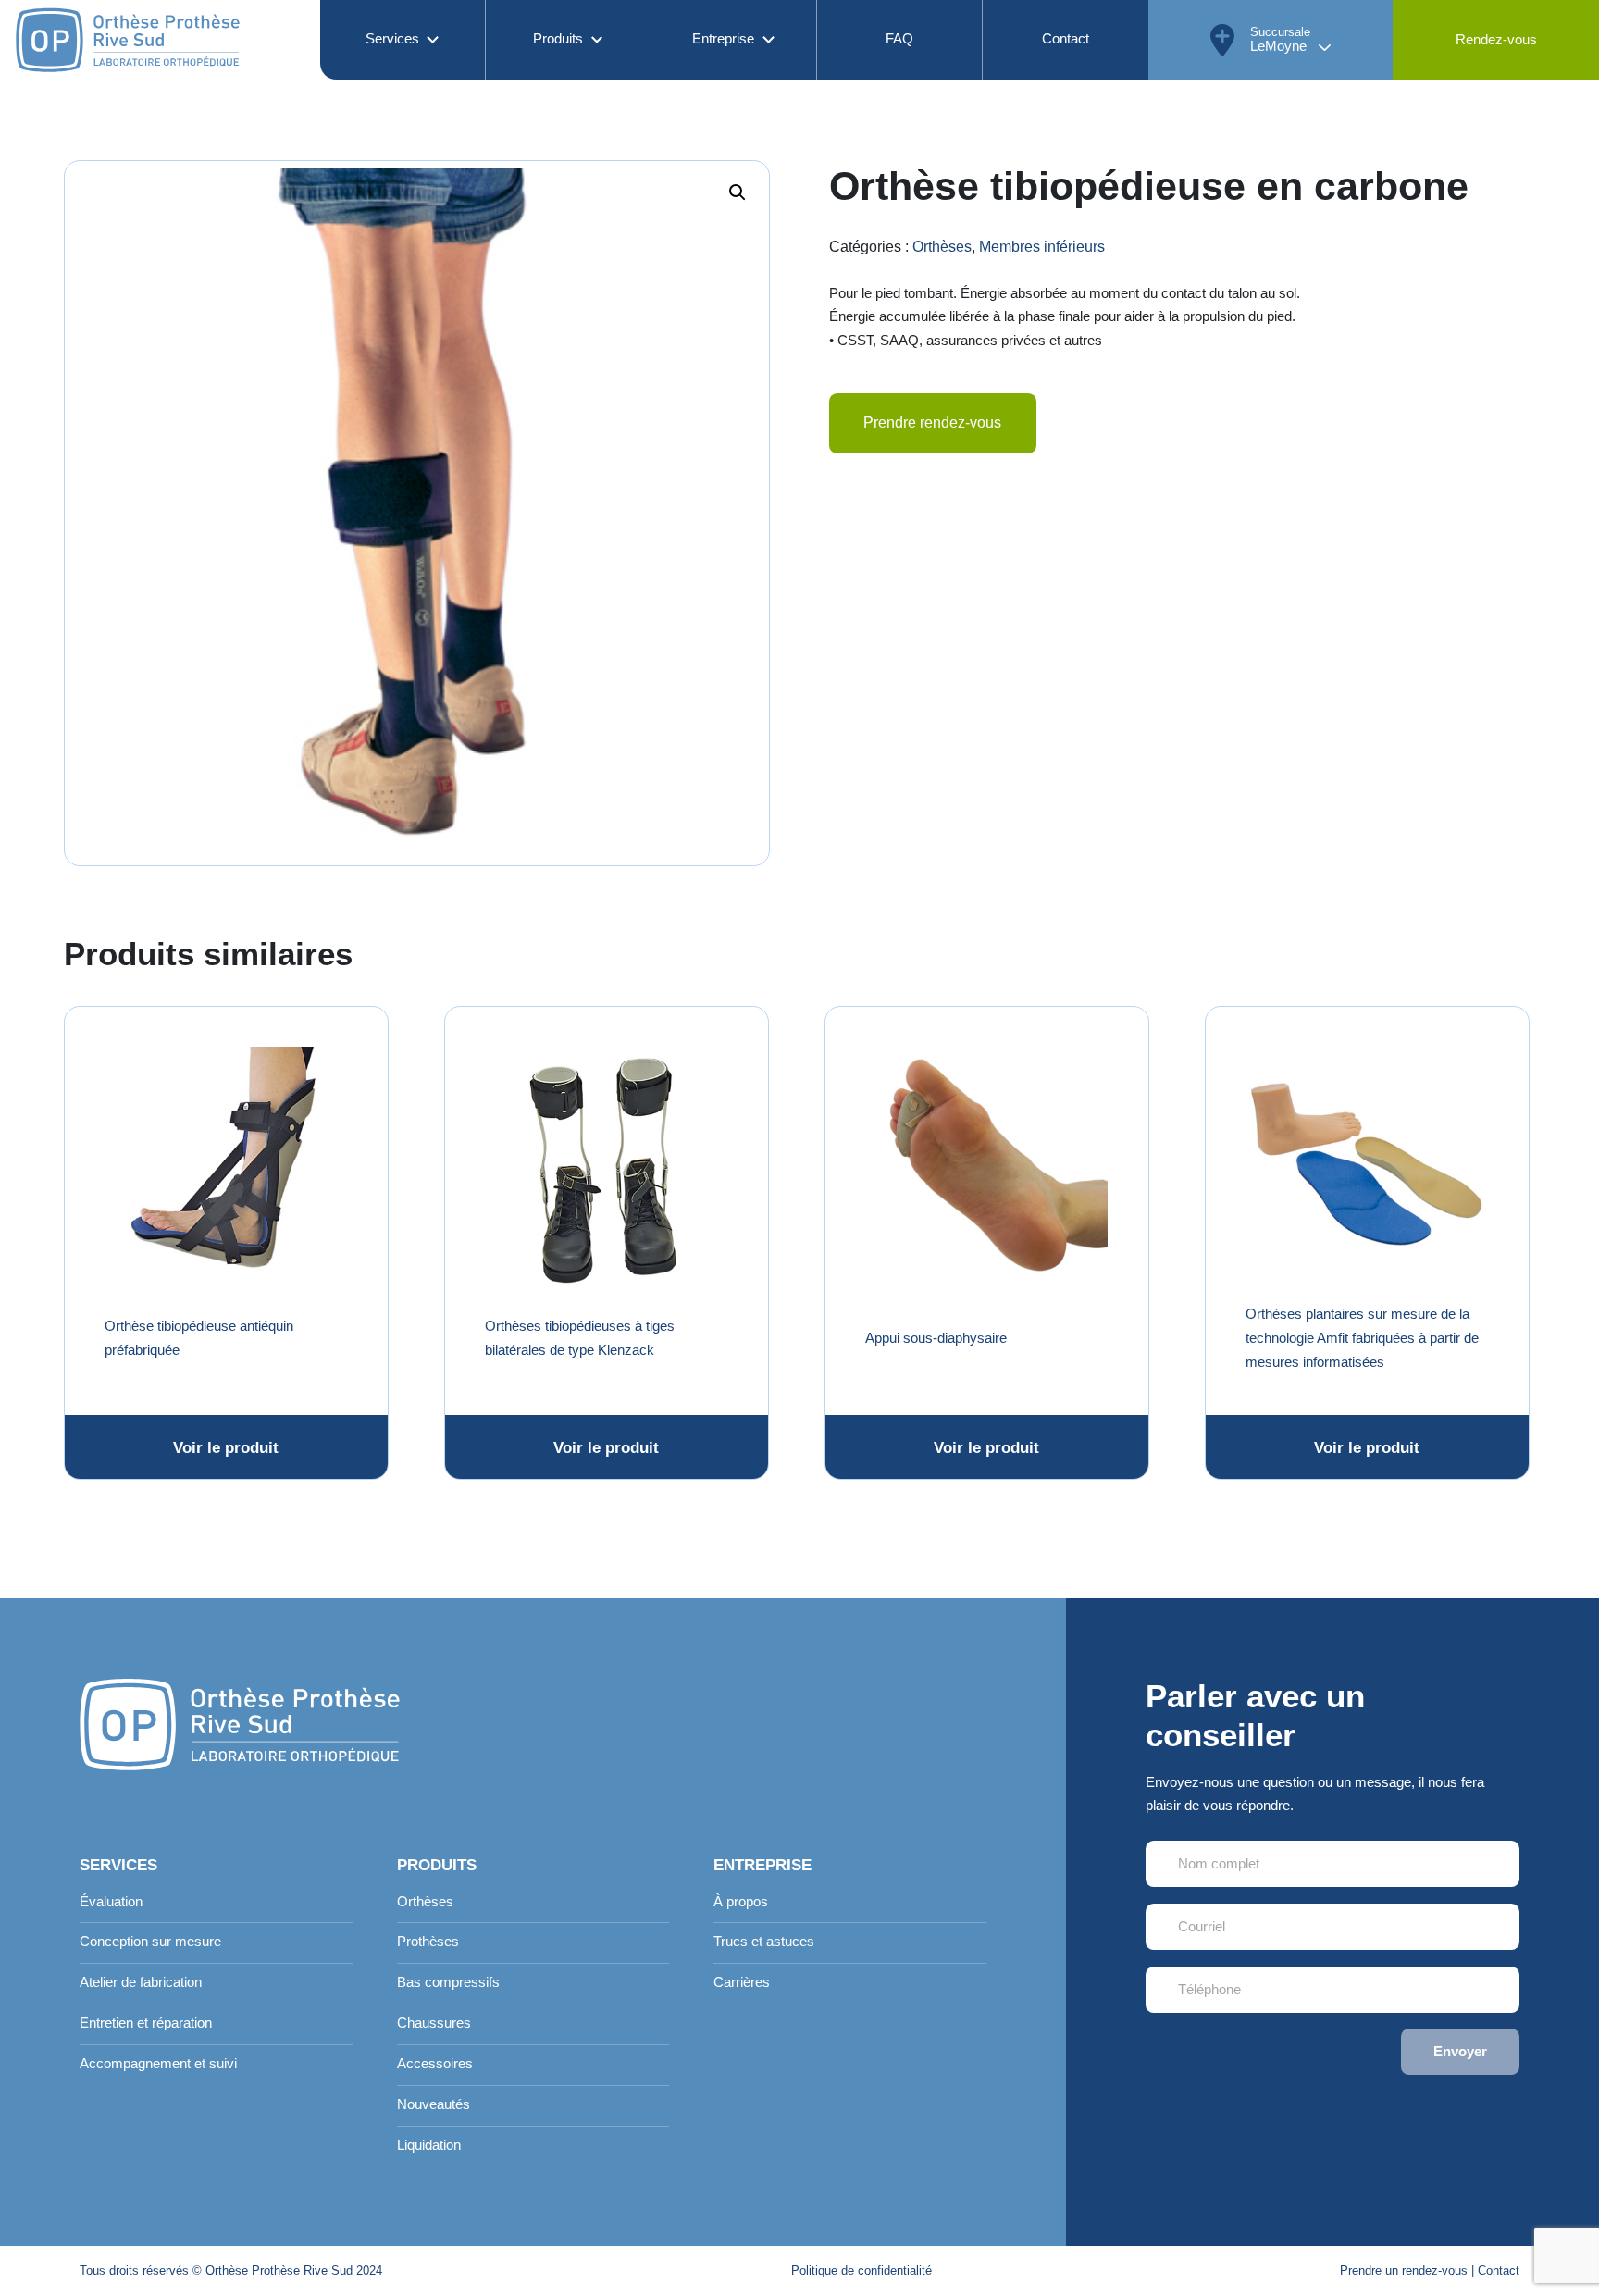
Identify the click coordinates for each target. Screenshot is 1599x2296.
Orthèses (942, 247)
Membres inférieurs (1042, 247)
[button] (738, 192)
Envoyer (1460, 2052)
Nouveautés (434, 2104)
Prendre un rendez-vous (1404, 2271)
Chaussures (434, 2023)
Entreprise (723, 39)
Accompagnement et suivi (158, 2064)
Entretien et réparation (146, 2023)
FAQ (899, 39)
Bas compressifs (448, 1982)
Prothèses (428, 1942)
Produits (558, 39)
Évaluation (111, 1902)
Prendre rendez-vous (932, 422)
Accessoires (435, 2064)
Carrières (742, 1982)
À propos (741, 1902)
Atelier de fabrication (141, 1982)
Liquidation (429, 2145)
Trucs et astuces (764, 1942)
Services (392, 39)
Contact (1066, 39)
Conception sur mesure (150, 1942)
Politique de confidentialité (861, 2271)
